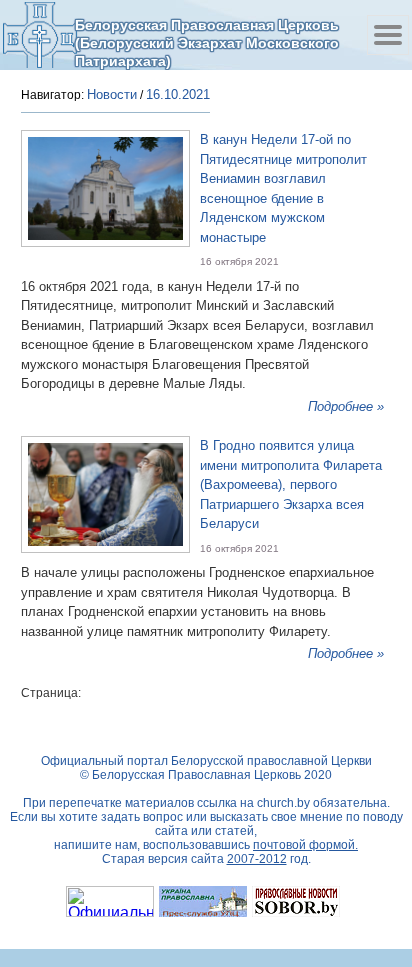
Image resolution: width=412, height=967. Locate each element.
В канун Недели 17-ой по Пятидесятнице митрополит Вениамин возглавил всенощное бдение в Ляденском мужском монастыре (283, 188)
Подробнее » (346, 406)
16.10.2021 (178, 94)
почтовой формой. (305, 845)
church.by (283, 803)
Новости (112, 94)
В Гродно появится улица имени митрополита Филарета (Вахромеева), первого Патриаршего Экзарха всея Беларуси (291, 484)
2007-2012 (257, 859)
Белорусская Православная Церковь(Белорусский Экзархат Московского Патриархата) (207, 42)
